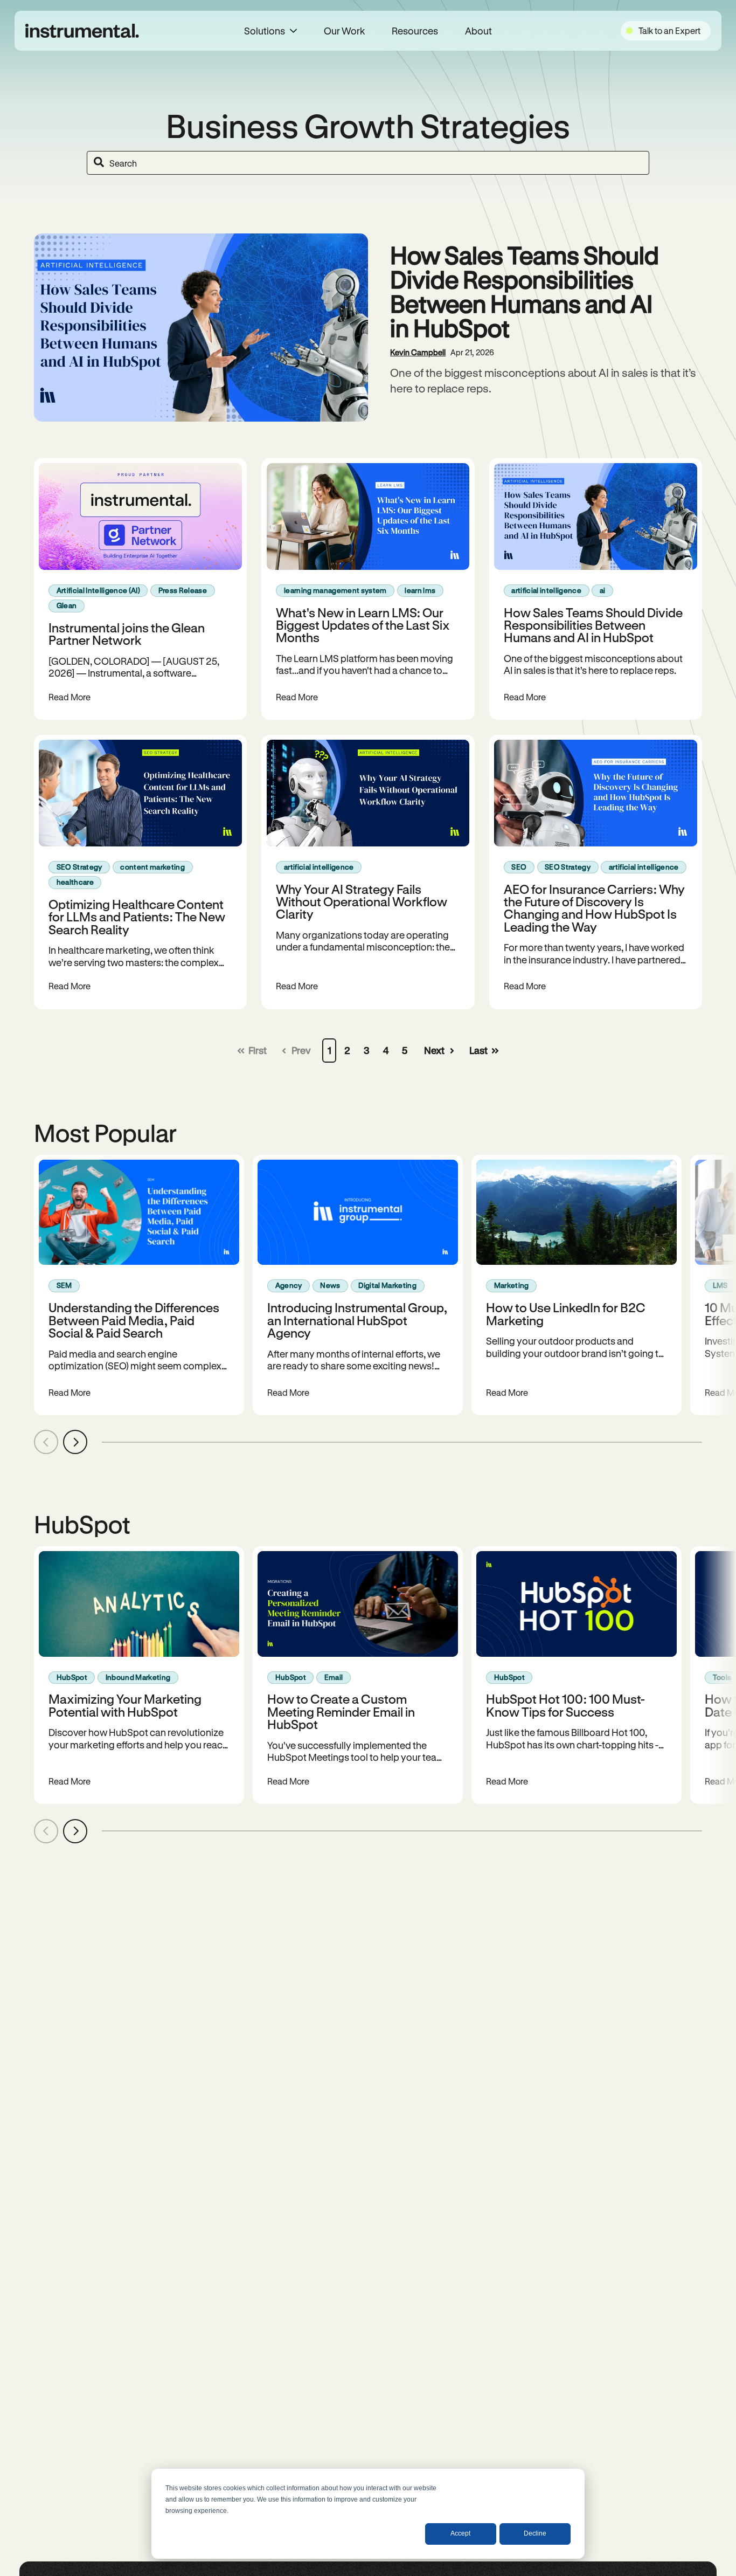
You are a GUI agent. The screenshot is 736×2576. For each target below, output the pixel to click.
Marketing (512, 1285)
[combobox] (368, 163)
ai (603, 590)
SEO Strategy (79, 867)
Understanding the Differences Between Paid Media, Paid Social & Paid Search (134, 1320)
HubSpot (72, 1677)
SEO (519, 867)
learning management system (335, 590)
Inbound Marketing (138, 1677)
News (330, 1285)
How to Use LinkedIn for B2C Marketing (566, 1313)
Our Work (345, 31)
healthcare (75, 882)
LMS (720, 1285)
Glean (67, 605)
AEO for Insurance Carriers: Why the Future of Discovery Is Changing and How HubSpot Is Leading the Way (594, 908)
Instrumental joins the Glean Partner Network (127, 633)
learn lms (420, 590)
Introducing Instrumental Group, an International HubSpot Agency (357, 1320)
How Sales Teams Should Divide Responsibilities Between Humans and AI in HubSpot (525, 291)
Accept (460, 2533)
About (478, 31)
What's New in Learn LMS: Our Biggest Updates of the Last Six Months (363, 625)
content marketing (152, 867)
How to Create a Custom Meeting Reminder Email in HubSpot (341, 1711)
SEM (64, 1285)
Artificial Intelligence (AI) (98, 590)
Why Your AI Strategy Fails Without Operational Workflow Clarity (362, 901)
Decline (535, 2533)
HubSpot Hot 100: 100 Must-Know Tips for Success (565, 1705)
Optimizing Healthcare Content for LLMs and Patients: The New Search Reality (137, 917)
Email (334, 1677)
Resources (415, 31)
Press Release (183, 590)
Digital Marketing (387, 1285)
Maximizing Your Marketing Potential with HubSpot (125, 1705)
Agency (289, 1285)
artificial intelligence (546, 590)
